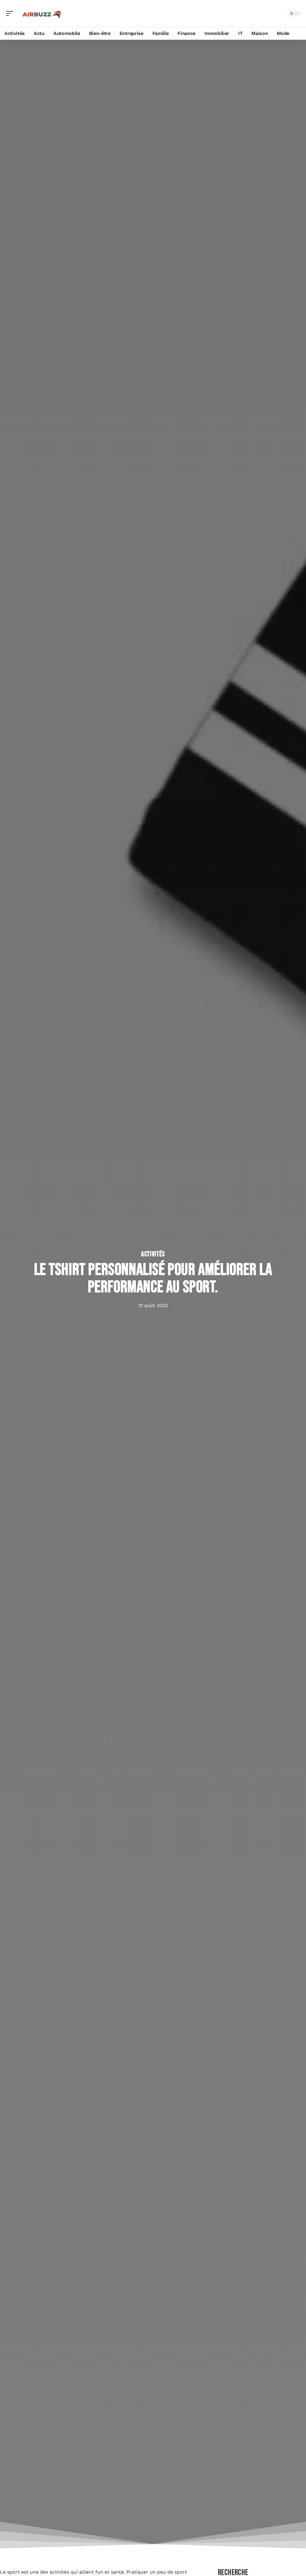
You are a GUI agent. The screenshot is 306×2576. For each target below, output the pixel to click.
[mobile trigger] (11, 13)
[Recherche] (279, 14)
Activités (153, 1254)
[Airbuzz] (43, 13)
